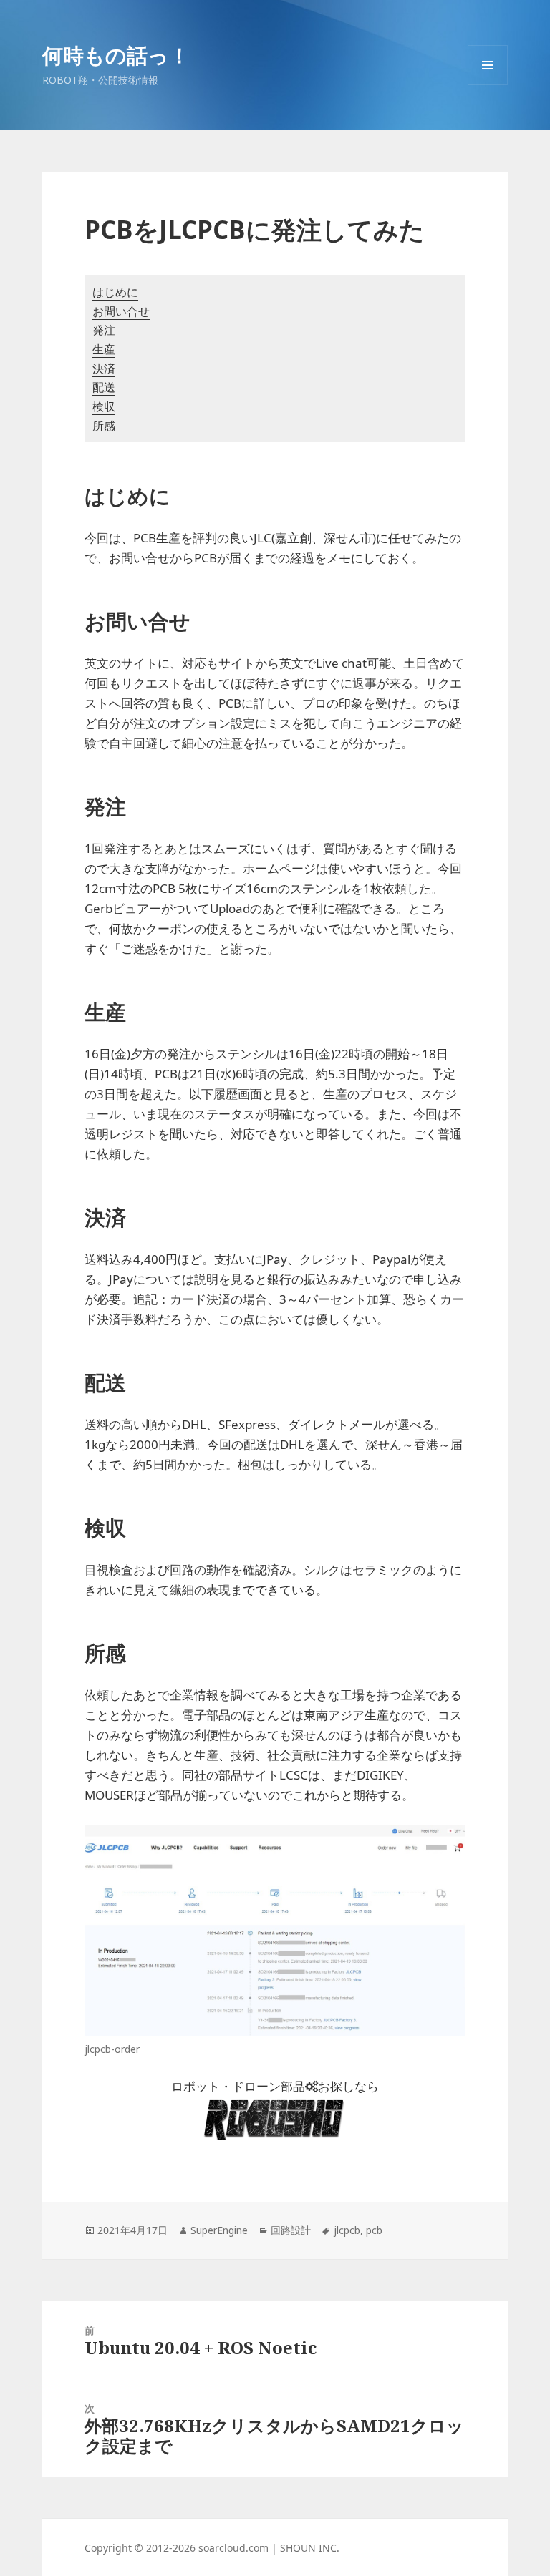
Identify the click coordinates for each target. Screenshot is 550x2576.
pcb (374, 2230)
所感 (104, 426)
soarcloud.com (233, 2548)
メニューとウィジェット (488, 85)
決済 (104, 369)
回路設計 (291, 2230)
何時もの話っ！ (116, 55)
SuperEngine (219, 2230)
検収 (104, 406)
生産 (104, 349)
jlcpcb (347, 2230)
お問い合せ (121, 311)
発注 (104, 330)
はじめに (115, 292)
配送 (104, 387)
